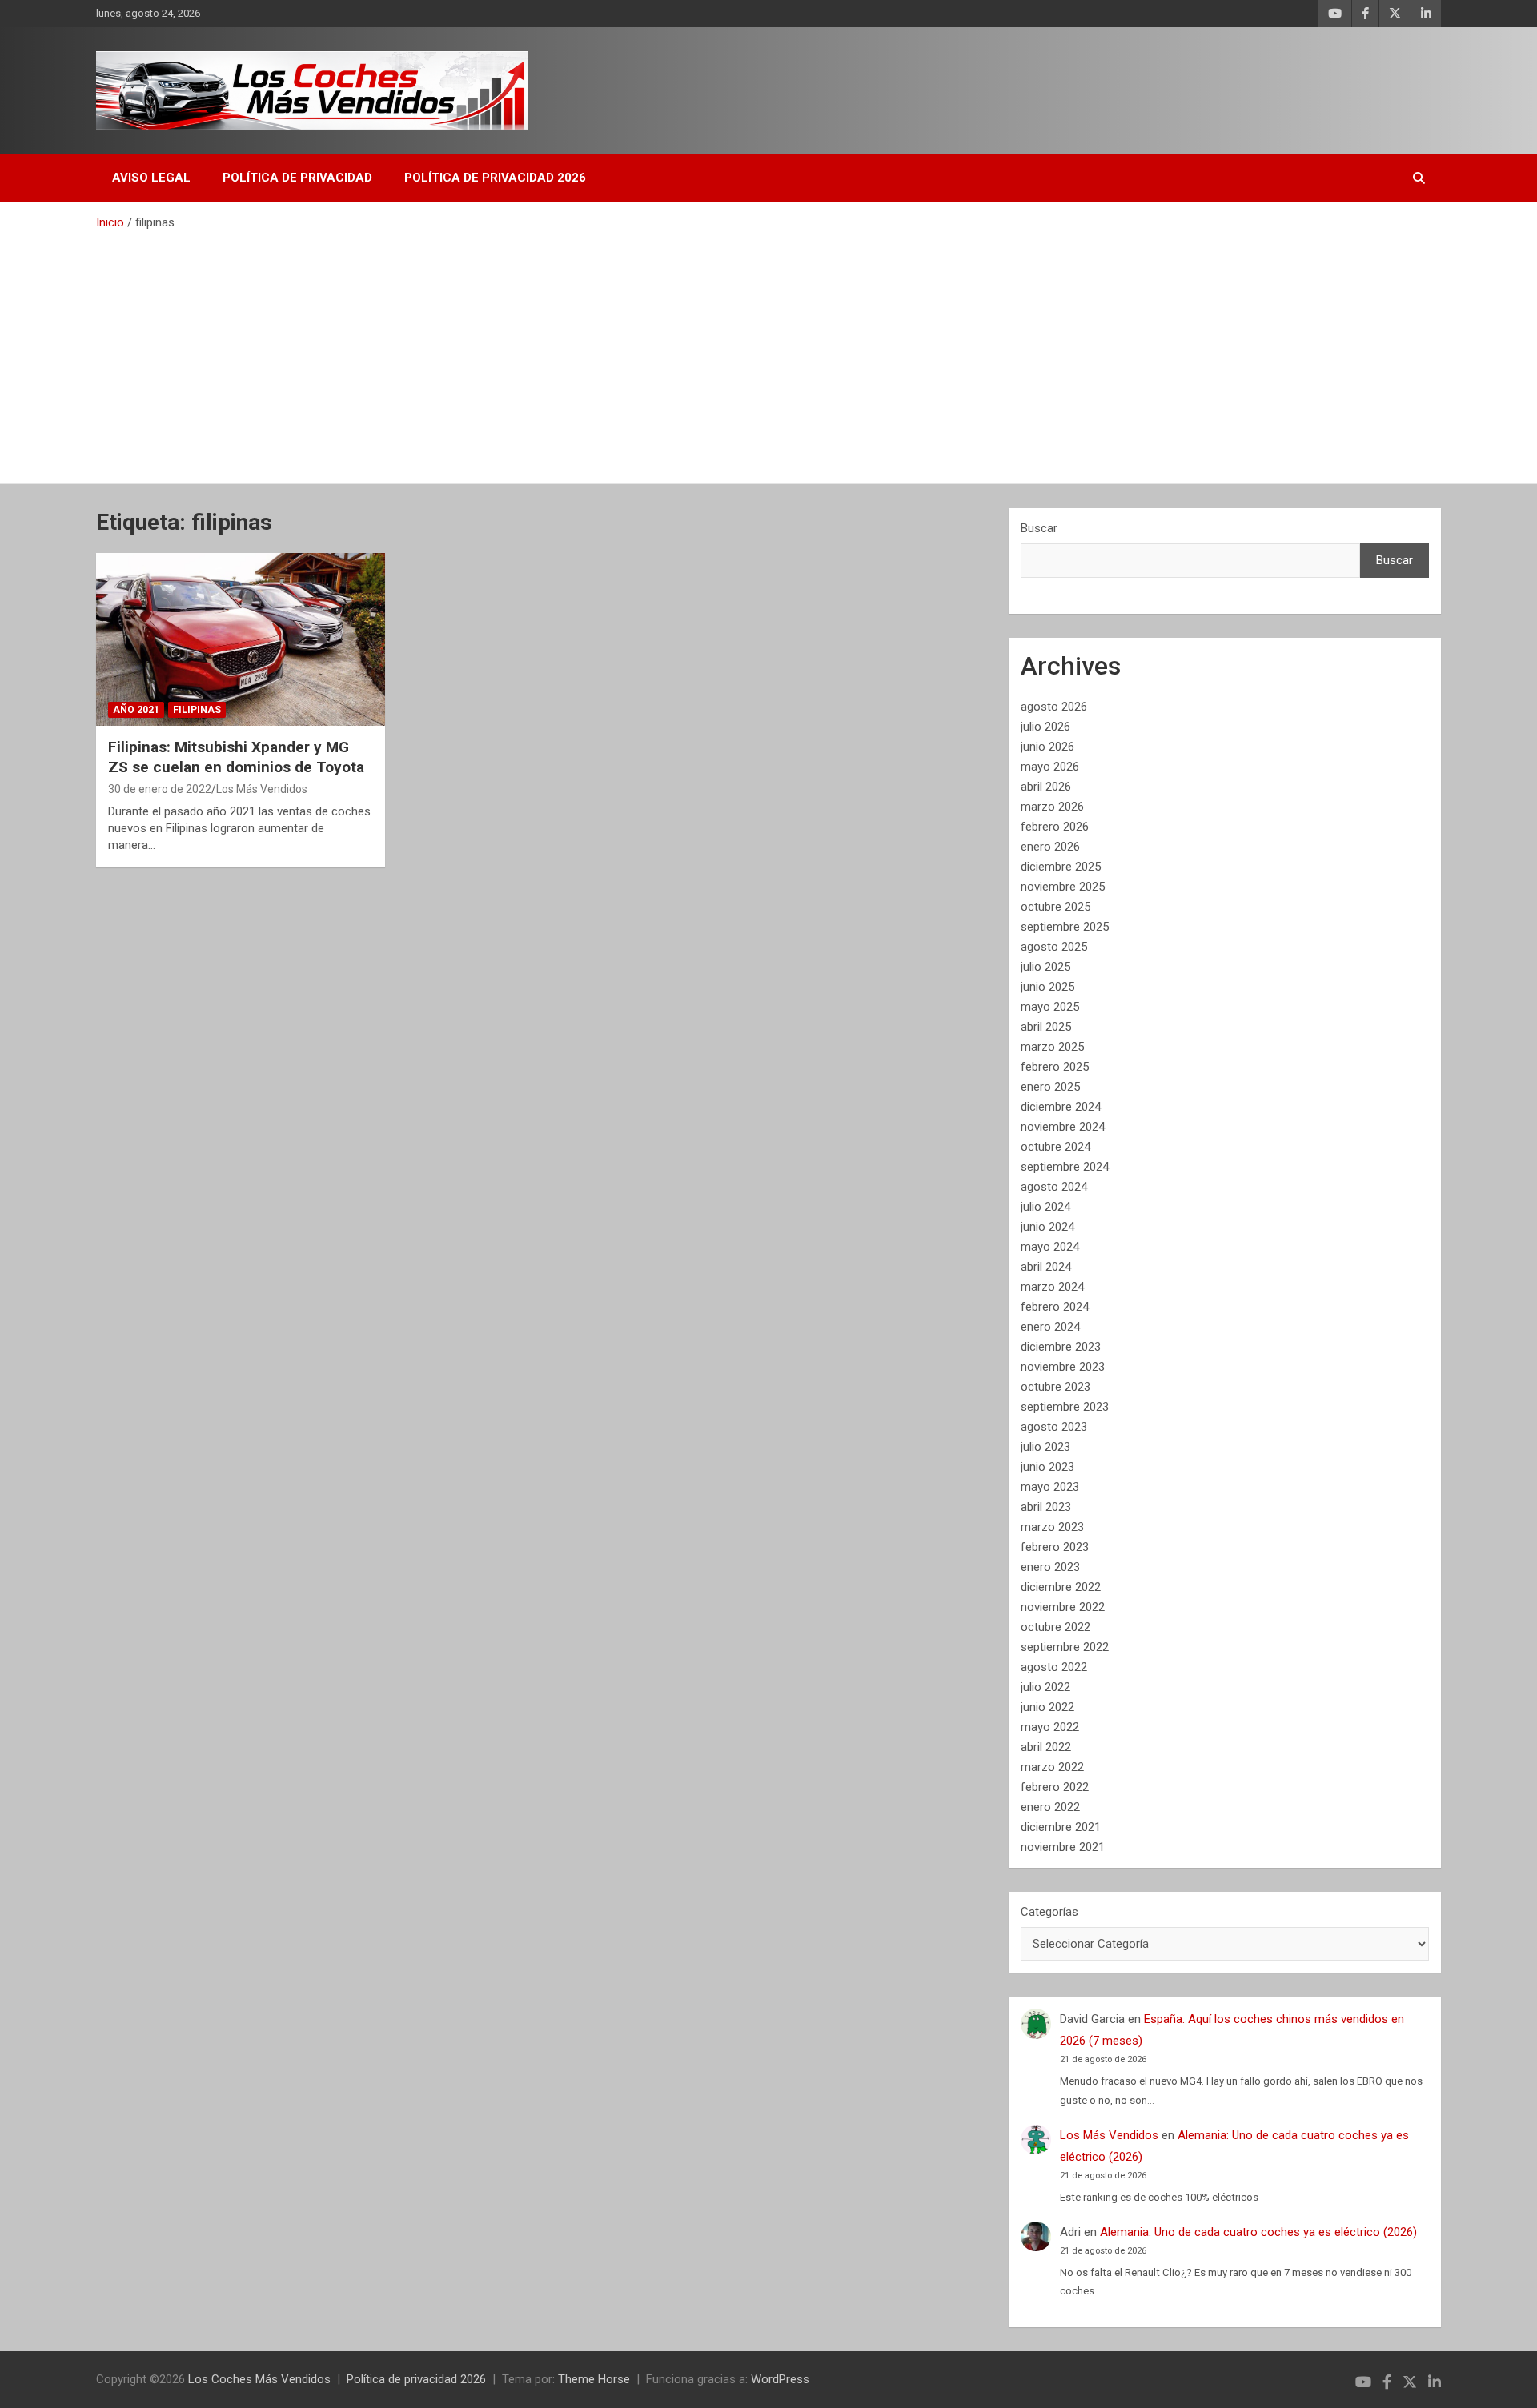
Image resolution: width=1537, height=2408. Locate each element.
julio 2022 (1045, 1687)
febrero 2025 (1055, 1067)
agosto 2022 (1054, 1667)
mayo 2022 (1050, 1727)
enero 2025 (1050, 1087)
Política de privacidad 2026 (495, 178)
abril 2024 (1046, 1267)
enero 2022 (1050, 1807)
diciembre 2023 (1061, 1347)
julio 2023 (1045, 1447)
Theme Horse (594, 2379)
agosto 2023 (1054, 1427)
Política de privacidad (297, 178)
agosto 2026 (1054, 707)
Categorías (1049, 1912)
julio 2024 (1045, 1207)
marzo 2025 (1052, 1047)
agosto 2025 (1054, 947)
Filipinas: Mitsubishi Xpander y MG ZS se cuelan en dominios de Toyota (236, 757)
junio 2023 (1047, 1467)
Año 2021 (136, 710)
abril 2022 (1046, 1747)
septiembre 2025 (1065, 927)
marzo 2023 (1052, 1527)
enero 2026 (1050, 847)
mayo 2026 (1050, 767)
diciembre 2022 (1061, 1587)
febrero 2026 (1055, 827)
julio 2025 (1045, 967)
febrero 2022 (1055, 1787)
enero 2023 (1050, 1567)
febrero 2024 (1055, 1307)
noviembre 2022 (1063, 1607)
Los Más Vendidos (262, 789)
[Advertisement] (768, 351)
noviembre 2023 (1063, 1367)
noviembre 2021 (1063, 1847)
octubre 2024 (1055, 1147)
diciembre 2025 (1061, 867)
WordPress (780, 2379)
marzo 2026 (1052, 807)
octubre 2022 (1055, 1627)
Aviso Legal (151, 178)
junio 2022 (1047, 1707)
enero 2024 (1050, 1327)
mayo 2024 (1050, 1247)
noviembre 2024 (1063, 1127)
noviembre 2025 (1063, 887)
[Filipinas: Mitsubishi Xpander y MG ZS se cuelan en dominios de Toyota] (241, 639)
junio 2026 (1047, 747)
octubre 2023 (1055, 1387)
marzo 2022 (1052, 1767)
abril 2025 (1046, 1027)
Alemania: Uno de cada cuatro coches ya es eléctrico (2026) (1258, 2232)
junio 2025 (1047, 987)
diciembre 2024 (1061, 1107)
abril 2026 (1046, 787)
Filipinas (197, 710)
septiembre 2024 (1065, 1167)
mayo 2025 (1050, 1007)
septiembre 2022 (1065, 1647)
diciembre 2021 (1061, 1827)
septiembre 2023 (1065, 1407)
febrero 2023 (1055, 1547)
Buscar (1039, 528)
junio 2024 (1047, 1227)
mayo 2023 (1050, 1487)
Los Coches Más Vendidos (259, 2379)
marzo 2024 (1052, 1287)
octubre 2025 (1055, 907)
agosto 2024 (1054, 1187)
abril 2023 (1046, 1507)
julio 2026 (1045, 727)
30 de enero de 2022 (160, 789)
